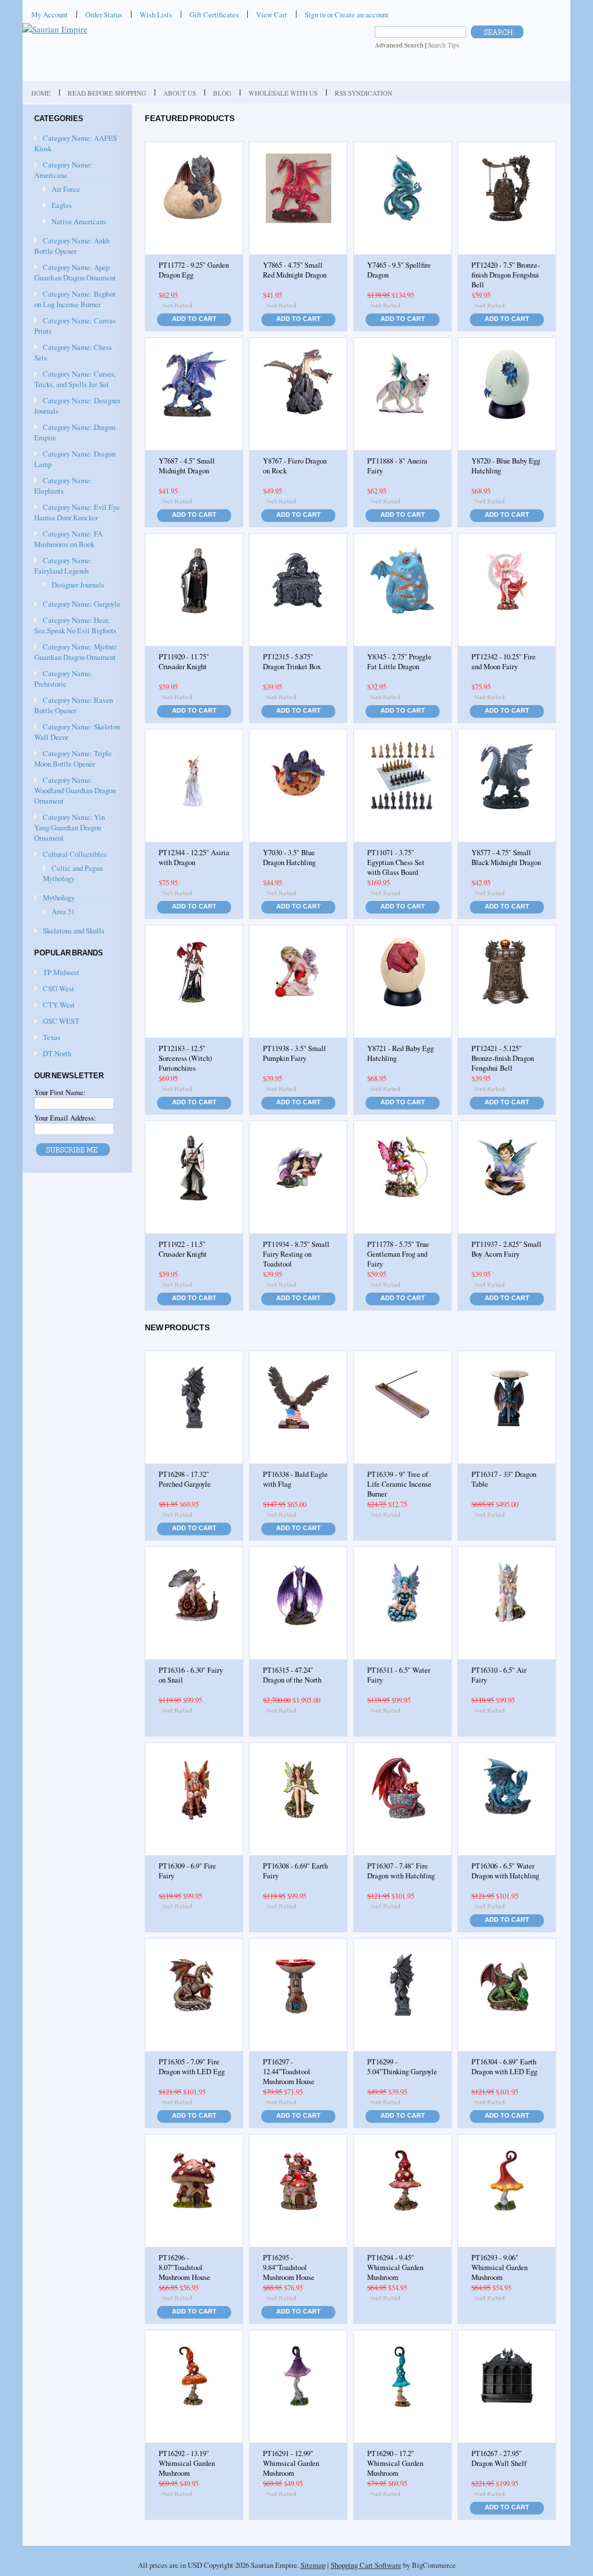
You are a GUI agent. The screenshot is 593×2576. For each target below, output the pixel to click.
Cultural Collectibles (75, 854)
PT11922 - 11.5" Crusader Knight (183, 1249)
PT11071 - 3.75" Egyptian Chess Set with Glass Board (396, 862)
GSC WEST (61, 1021)
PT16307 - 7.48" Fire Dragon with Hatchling (401, 1871)
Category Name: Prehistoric (63, 678)
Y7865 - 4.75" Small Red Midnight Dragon (295, 270)
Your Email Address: (65, 1118)
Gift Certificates (214, 14)
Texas (52, 1037)
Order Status (104, 14)
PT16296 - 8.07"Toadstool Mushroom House (184, 2267)
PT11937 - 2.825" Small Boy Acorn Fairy (506, 1249)
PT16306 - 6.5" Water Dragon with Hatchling (505, 1871)
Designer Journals (78, 585)
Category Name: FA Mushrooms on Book (68, 539)
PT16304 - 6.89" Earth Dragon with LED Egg (504, 2067)
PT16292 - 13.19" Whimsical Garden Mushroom (187, 2463)
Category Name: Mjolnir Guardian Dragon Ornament (75, 652)
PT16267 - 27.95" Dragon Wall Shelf (499, 2458)
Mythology (59, 897)
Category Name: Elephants (63, 486)
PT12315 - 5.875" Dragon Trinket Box (292, 662)
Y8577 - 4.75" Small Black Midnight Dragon (506, 858)
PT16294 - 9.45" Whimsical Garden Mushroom (395, 2267)
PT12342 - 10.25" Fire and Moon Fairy (504, 662)
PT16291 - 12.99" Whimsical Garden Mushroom (291, 2463)
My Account (50, 14)
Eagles (62, 205)
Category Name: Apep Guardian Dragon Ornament (75, 272)
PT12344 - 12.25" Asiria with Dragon (194, 858)
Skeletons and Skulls (74, 931)
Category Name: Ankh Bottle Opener (72, 246)
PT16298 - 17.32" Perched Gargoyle (185, 1479)
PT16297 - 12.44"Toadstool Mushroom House (289, 2072)
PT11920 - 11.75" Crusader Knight (184, 662)
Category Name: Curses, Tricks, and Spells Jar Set (75, 379)
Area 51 (63, 911)
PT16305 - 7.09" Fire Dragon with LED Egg (192, 2067)
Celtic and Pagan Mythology (73, 873)
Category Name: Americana (63, 170)
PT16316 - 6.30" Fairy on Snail (191, 1675)
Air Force (66, 189)
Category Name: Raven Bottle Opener (74, 705)
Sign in (315, 14)
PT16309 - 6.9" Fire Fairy (187, 1871)
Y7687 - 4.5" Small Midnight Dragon (187, 466)
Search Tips (444, 45)
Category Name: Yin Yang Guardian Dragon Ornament (69, 827)
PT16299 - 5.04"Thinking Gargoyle (402, 2067)
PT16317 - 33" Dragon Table (504, 1479)
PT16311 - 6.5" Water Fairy (399, 1675)
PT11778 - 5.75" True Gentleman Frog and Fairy (398, 1254)
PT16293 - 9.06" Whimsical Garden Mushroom (499, 2267)
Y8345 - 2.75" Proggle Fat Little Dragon (399, 662)
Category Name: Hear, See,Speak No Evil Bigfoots (75, 625)
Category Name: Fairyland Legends (63, 565)
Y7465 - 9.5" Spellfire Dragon (399, 270)
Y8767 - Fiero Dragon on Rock (295, 466)
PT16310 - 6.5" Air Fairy (499, 1675)
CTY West (59, 1005)
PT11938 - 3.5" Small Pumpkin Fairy (294, 1053)
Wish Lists (156, 14)
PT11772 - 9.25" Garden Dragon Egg (194, 270)
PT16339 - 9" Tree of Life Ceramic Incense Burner (399, 1484)
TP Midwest (61, 972)
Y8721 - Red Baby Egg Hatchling (400, 1053)
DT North (57, 1053)
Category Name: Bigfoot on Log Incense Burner (75, 299)
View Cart (272, 14)
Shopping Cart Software (366, 2565)
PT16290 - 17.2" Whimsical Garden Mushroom (395, 2463)
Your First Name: (60, 1092)
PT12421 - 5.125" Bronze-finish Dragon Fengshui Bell (503, 1058)
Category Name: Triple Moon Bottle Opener (73, 758)
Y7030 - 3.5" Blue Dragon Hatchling (289, 858)
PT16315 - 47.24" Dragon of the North (292, 1675)
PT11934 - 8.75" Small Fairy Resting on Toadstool (296, 1254)
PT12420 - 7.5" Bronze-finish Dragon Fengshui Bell (506, 275)
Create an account (362, 14)
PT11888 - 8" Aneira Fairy (397, 466)
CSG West (58, 988)
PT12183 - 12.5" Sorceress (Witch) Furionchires (185, 1058)
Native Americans (79, 221)
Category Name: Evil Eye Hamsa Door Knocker (77, 512)
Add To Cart (194, 319)
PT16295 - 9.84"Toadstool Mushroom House (289, 2267)
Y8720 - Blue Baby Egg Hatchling (506, 466)
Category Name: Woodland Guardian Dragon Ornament (75, 790)
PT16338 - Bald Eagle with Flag (295, 1479)
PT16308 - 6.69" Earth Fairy (295, 1871)
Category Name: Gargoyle (82, 604)
